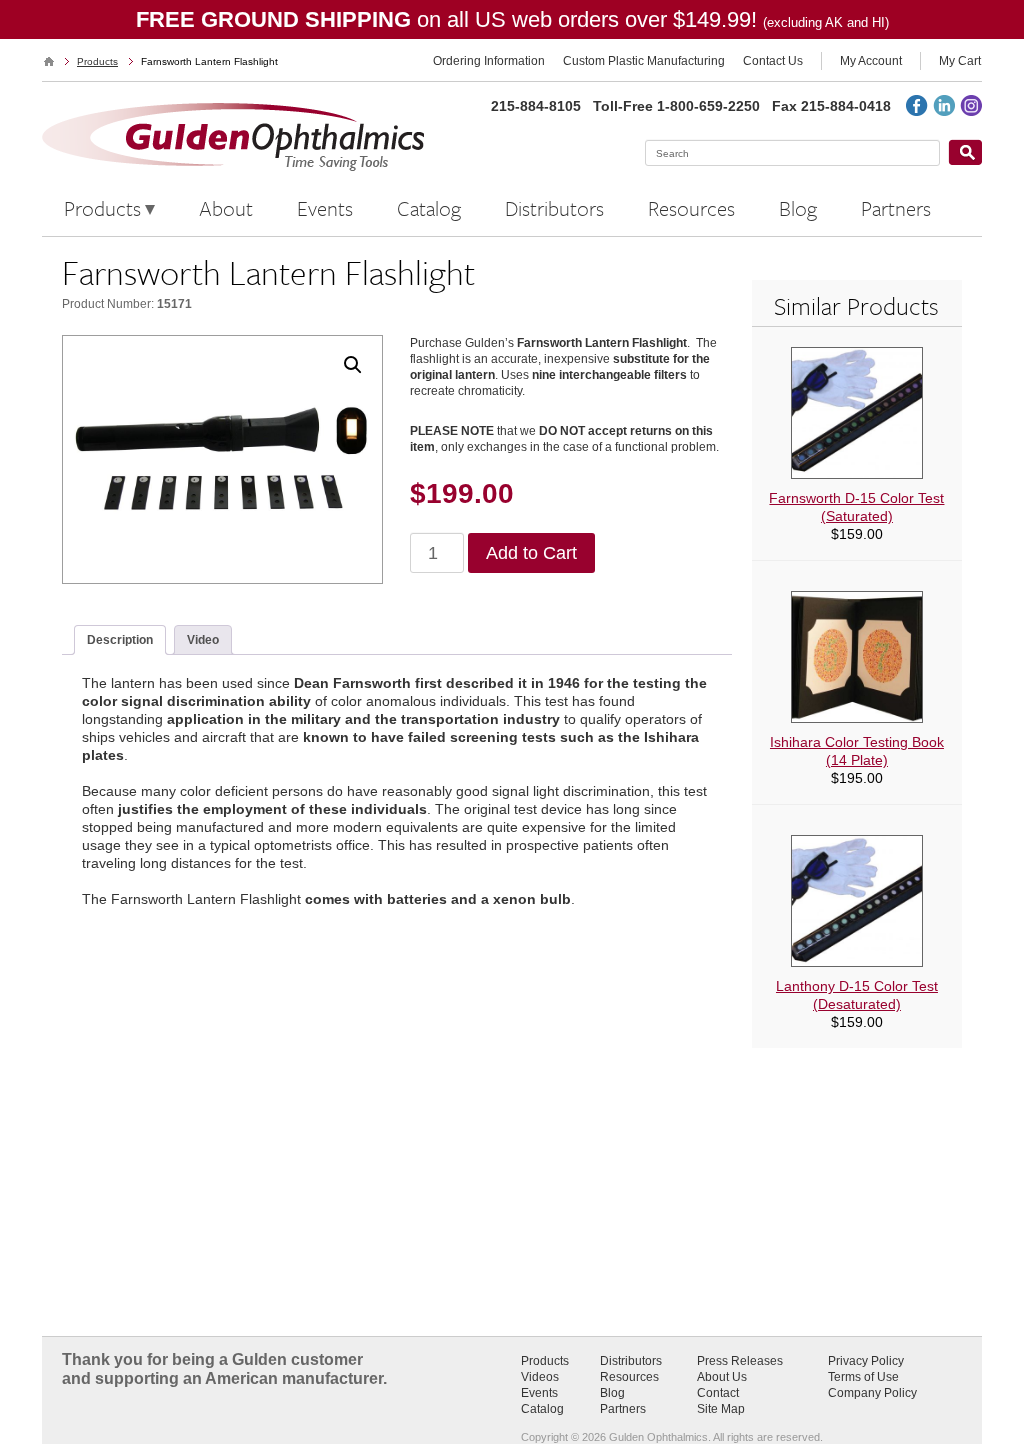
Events (539, 1393)
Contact (718, 1393)
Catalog (542, 1409)
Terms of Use (863, 1377)
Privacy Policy (866, 1361)
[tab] (120, 640)
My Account (871, 61)
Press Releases (740, 1361)
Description (120, 640)
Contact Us (773, 61)
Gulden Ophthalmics (49, 61)
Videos (540, 1377)
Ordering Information (489, 61)
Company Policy (872, 1393)
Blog (612, 1393)
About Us (722, 1377)
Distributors (631, 1361)
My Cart (960, 61)
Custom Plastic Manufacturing (644, 61)
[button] (353, 365)
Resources (629, 1377)
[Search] (965, 152)
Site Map (721, 1409)
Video (203, 640)
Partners (623, 1409)
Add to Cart (531, 553)
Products (97, 61)
